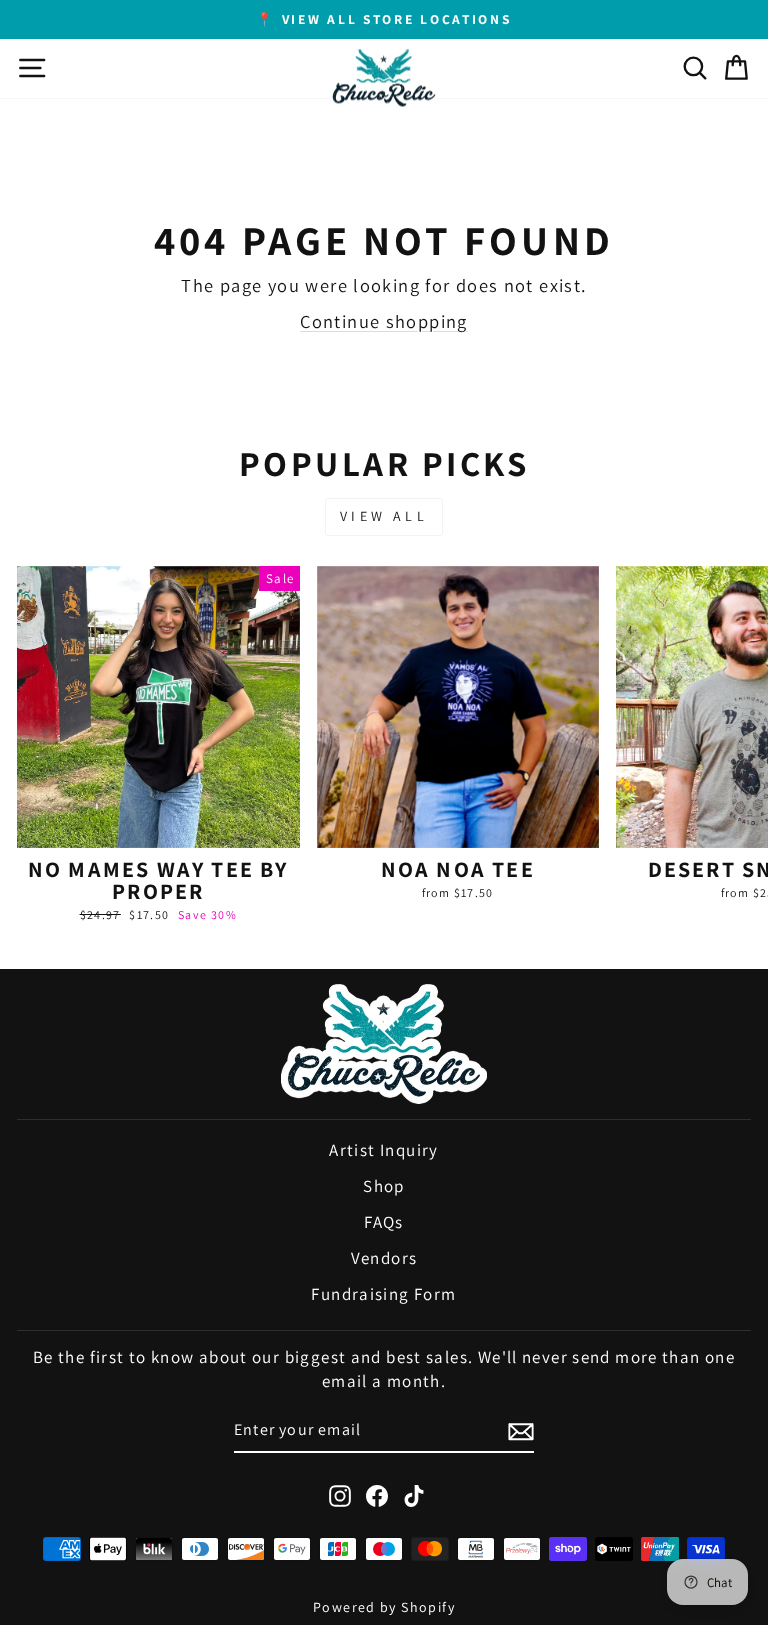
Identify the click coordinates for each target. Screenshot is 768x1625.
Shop (384, 1186)
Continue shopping (383, 321)
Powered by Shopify (384, 1607)
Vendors (384, 1258)
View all (384, 516)
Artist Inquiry (383, 1150)
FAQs (384, 1222)
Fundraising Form (383, 1294)
